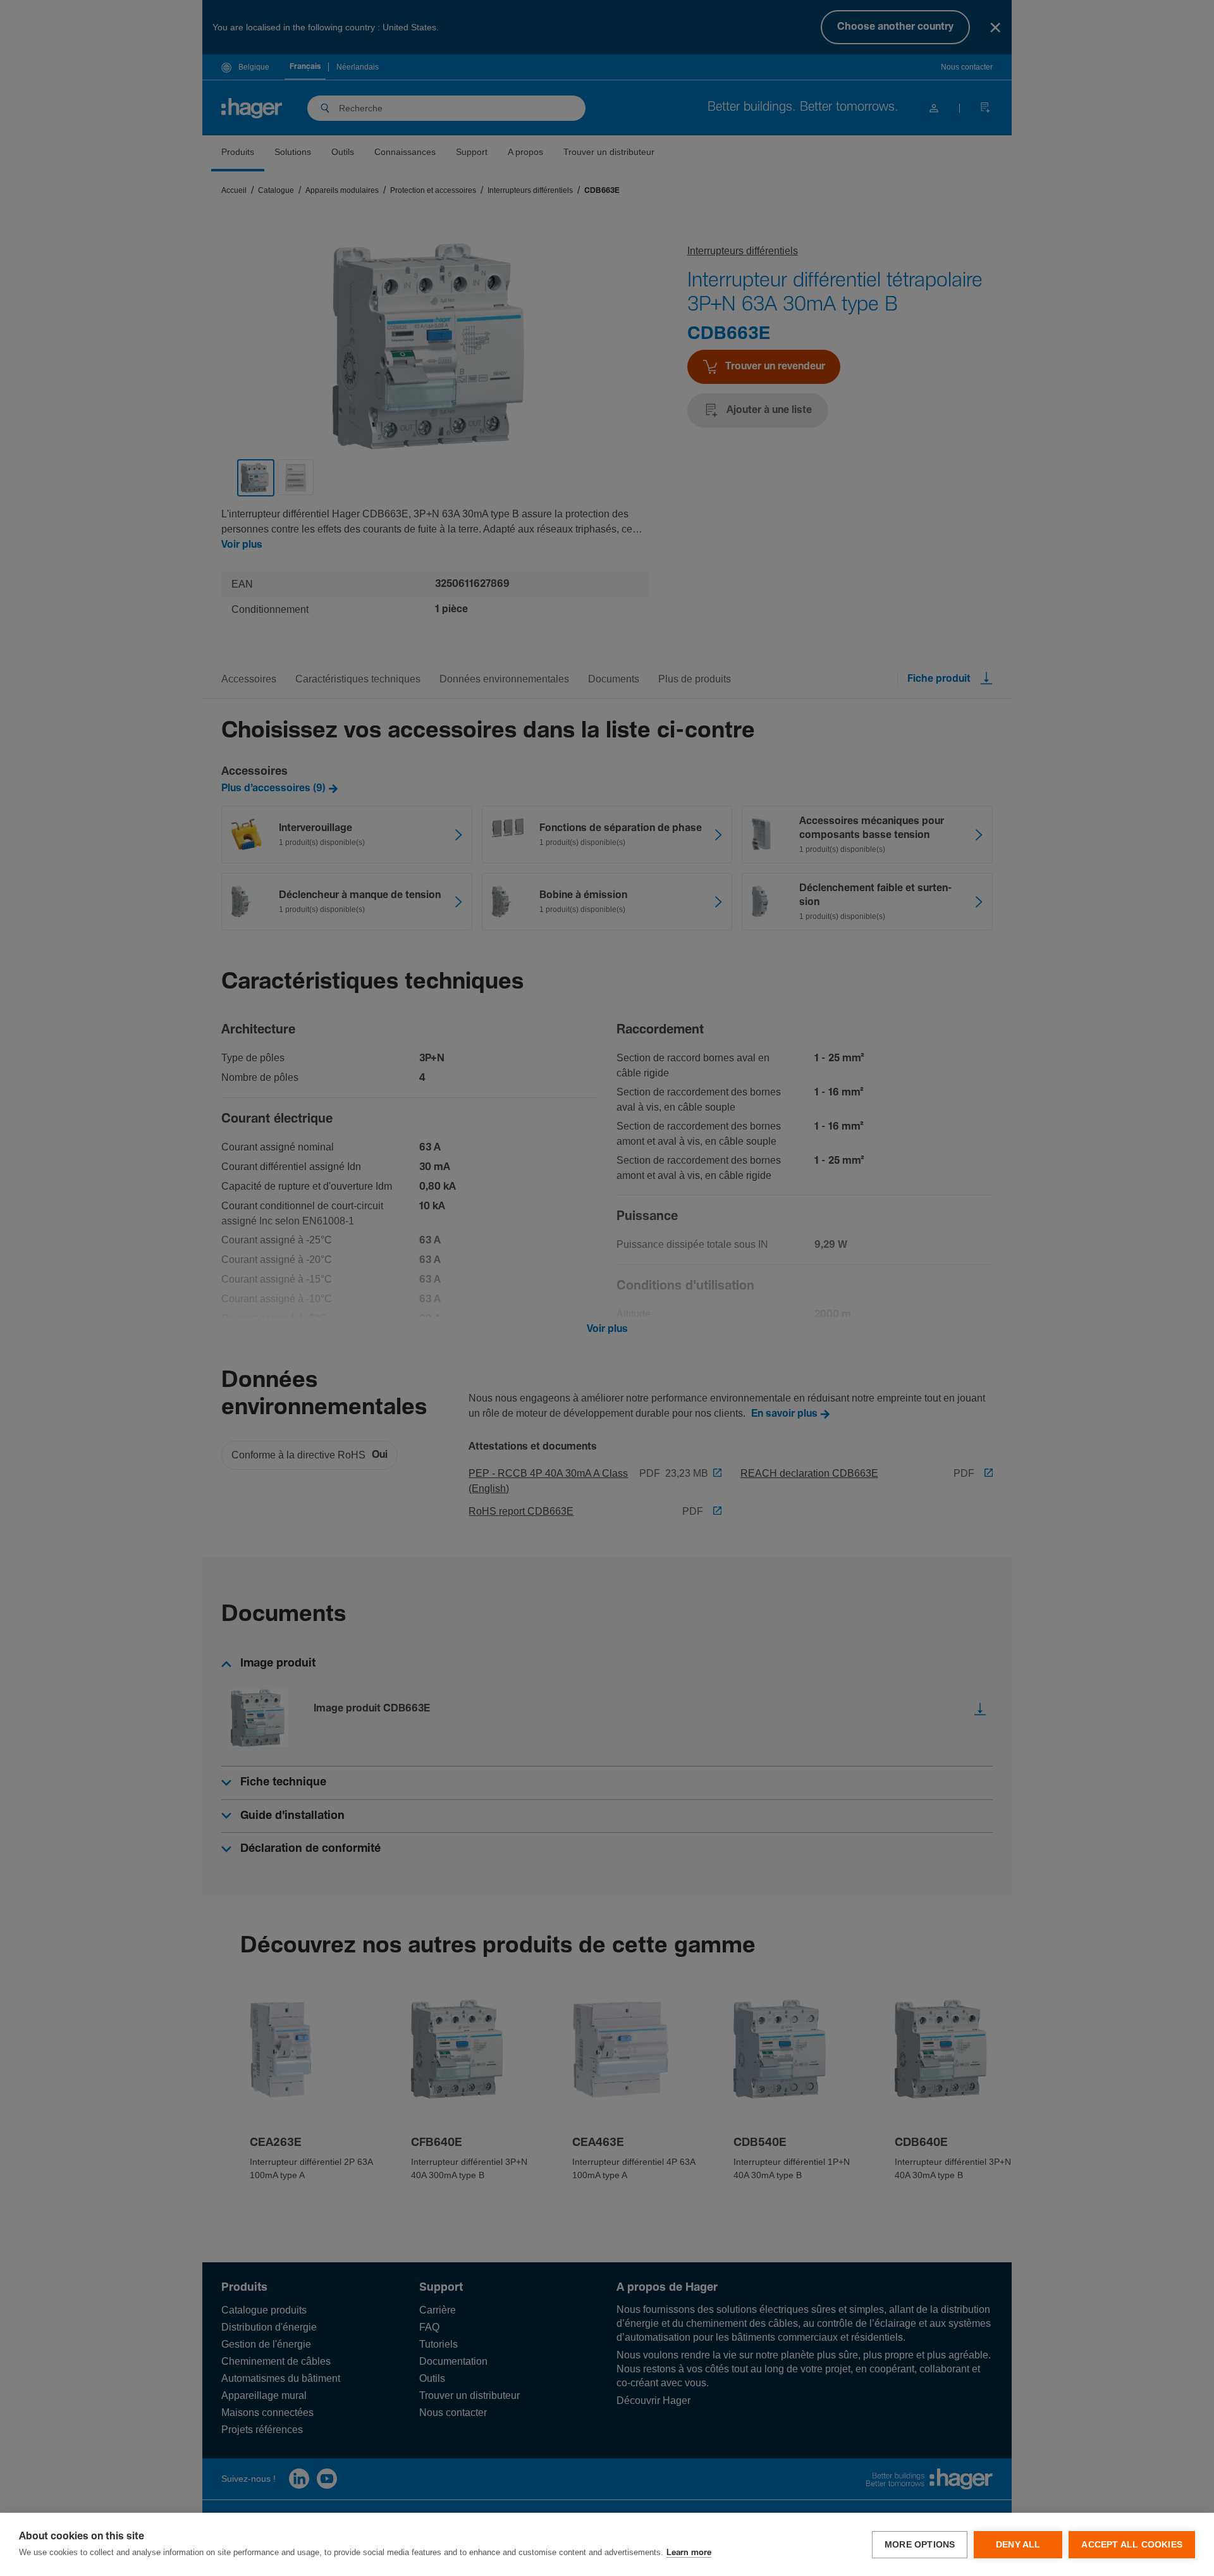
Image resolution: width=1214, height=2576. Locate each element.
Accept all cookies (1132, 2545)
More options (920, 2545)
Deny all (1018, 2545)
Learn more (689, 2553)
